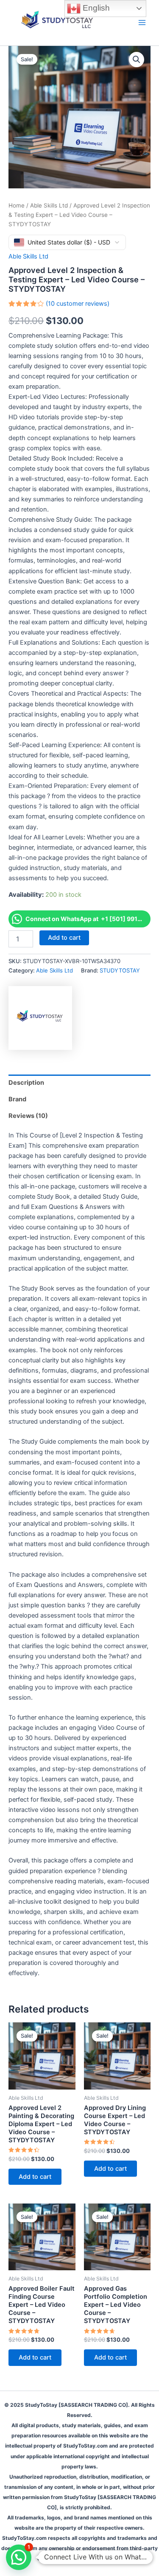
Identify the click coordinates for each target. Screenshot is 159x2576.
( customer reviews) (78, 304)
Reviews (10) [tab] (28, 1116)
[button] (137, 60)
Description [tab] (26, 1083)
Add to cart (64, 938)
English (95, 8)
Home (17, 205)
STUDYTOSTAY (120, 970)
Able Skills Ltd (49, 205)
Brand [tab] (17, 1099)
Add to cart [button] (35, 2177)
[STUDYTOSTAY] (40, 1018)
